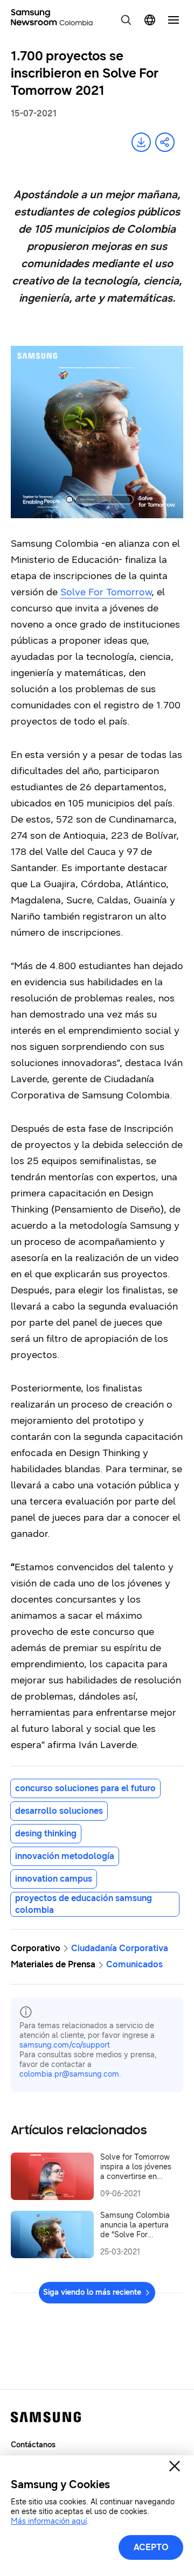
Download (141, 142)
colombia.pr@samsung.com (69, 2074)
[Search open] (126, 20)
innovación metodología (65, 1856)
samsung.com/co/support (65, 2045)
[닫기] (175, 2466)
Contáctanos (33, 2445)
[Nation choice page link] (150, 20)
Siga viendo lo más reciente (92, 2292)
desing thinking (46, 1833)
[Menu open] (174, 20)
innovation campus (54, 1879)
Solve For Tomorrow (106, 592)
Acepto (151, 2547)
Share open (165, 142)
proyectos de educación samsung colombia (84, 1904)
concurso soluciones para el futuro (85, 1788)
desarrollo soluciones (59, 1811)
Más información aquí (49, 2521)
